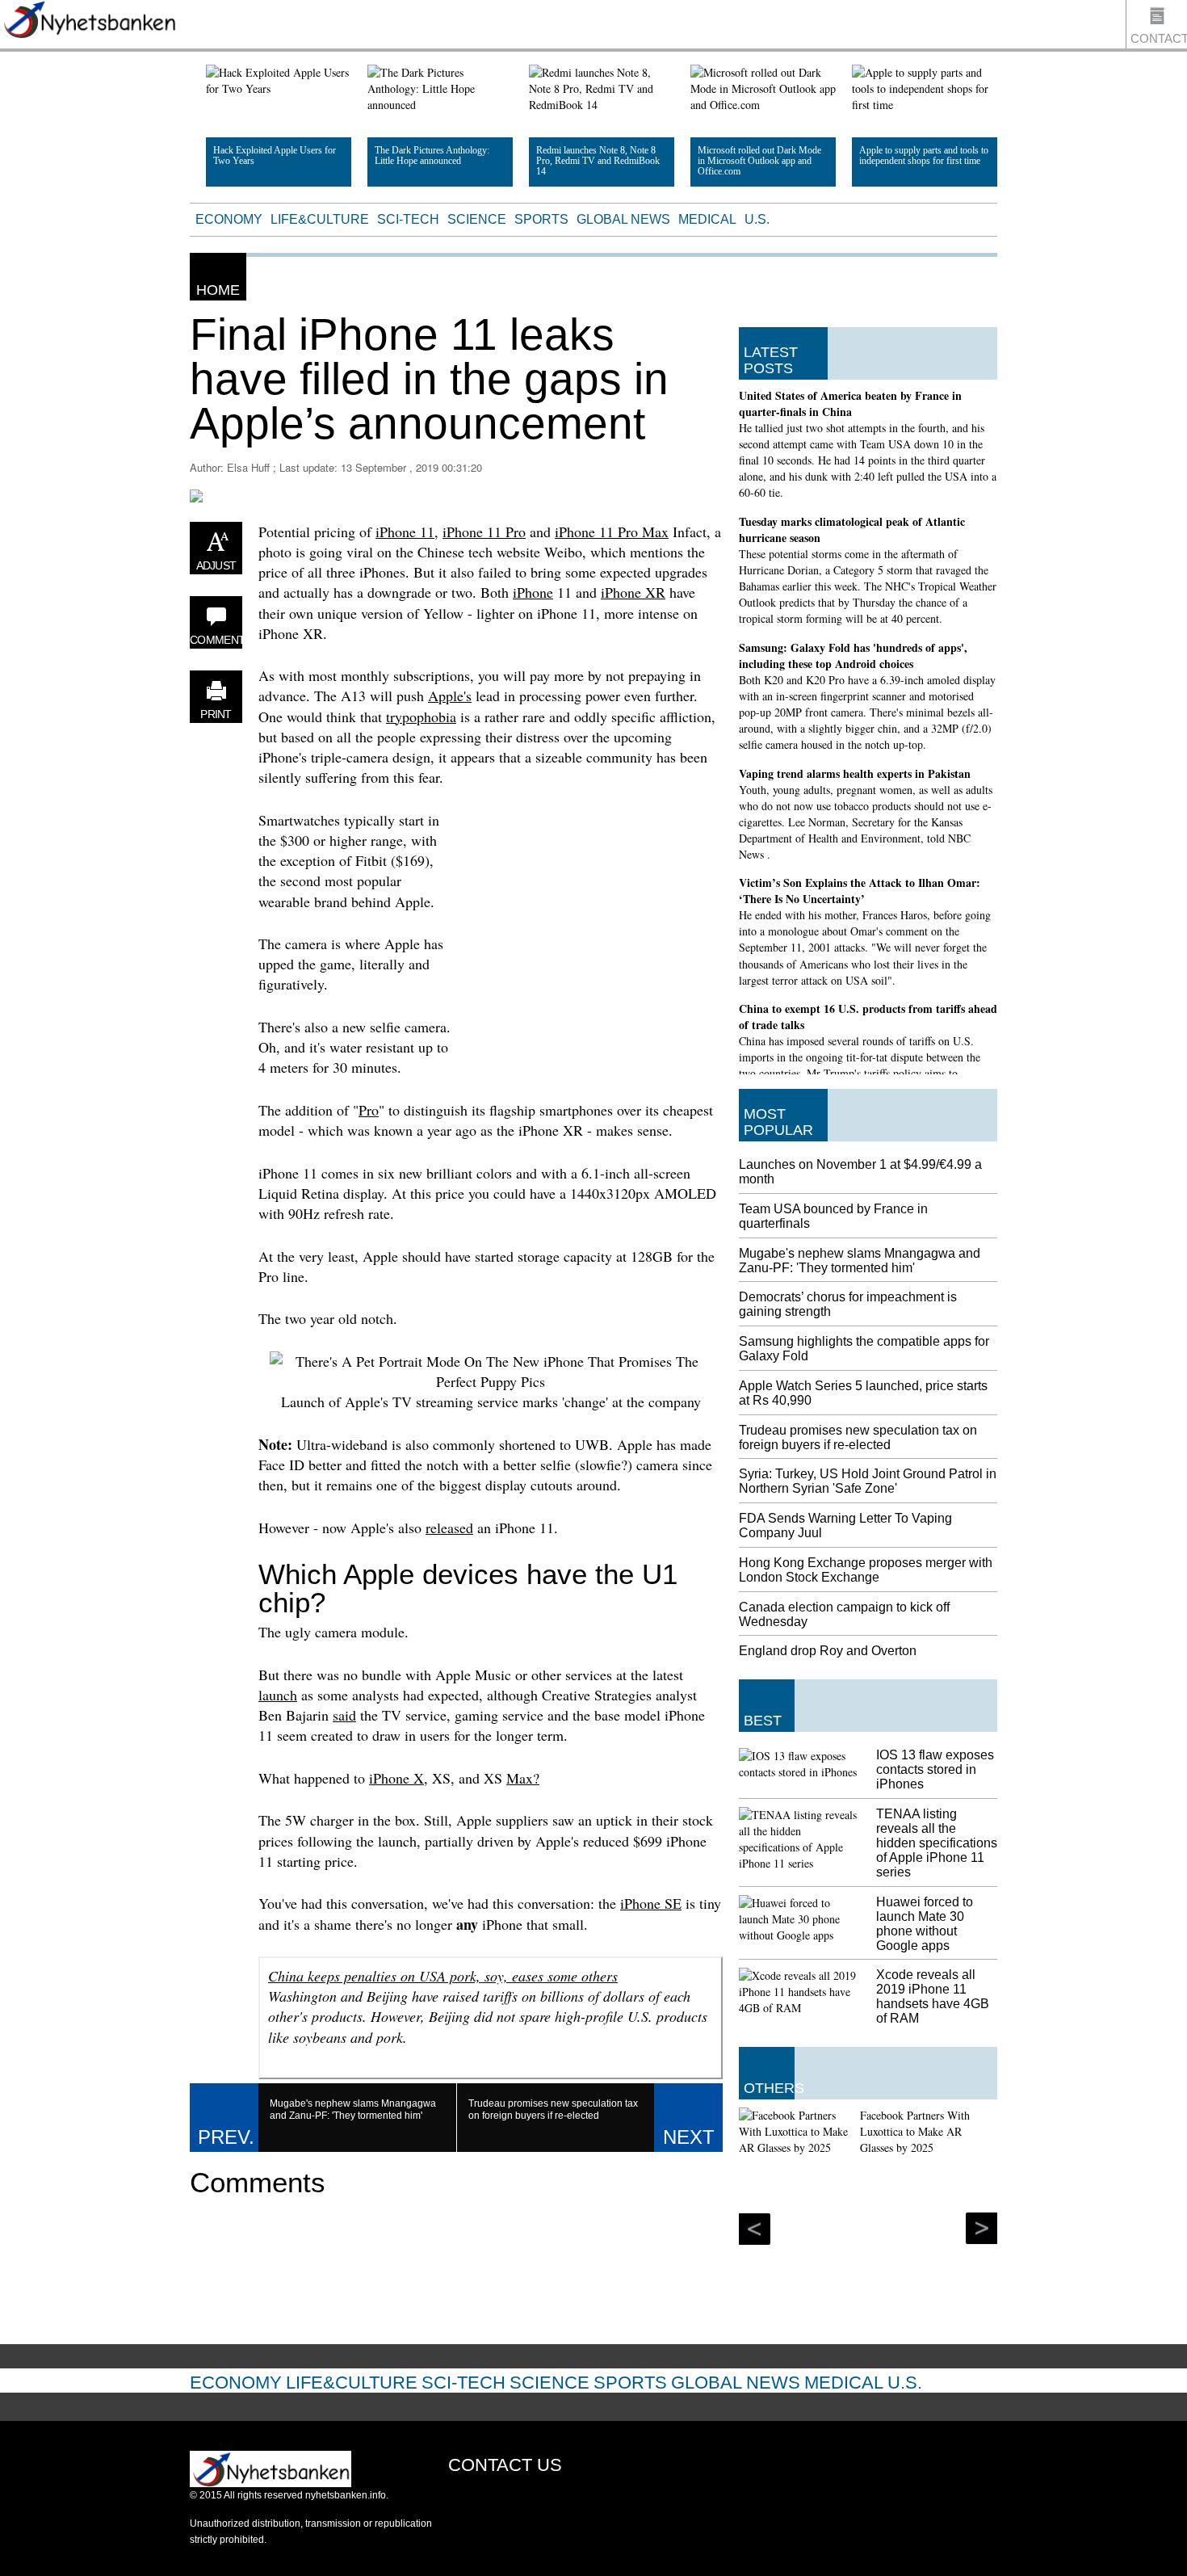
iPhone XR (633, 592)
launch (278, 1695)
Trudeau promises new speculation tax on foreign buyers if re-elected (858, 1437)
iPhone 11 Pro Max (612, 532)
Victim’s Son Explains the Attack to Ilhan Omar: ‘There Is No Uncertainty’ (860, 891)
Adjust (216, 565)
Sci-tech (408, 219)
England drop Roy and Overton (828, 1651)
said (344, 1715)
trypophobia (421, 716)
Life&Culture (320, 219)
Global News (623, 219)
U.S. (757, 219)
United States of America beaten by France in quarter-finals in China (850, 403)
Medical (707, 219)
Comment (216, 640)
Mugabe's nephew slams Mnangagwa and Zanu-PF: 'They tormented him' (860, 1261)
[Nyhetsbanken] (89, 22)
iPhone (533, 592)
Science (477, 219)
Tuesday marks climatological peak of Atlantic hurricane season (852, 529)
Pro (369, 1110)
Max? (523, 1778)
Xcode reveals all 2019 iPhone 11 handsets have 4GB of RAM (933, 1996)
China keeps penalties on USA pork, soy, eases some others (443, 1976)
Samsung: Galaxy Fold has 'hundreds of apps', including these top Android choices (853, 656)
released (449, 1528)
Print (216, 714)
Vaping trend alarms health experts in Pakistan (855, 773)
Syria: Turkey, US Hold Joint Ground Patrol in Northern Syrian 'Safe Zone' (868, 1481)
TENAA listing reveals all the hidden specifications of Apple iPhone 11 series (937, 1843)
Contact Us (1159, 40)
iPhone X (396, 1778)
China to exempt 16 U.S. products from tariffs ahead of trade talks (868, 1017)
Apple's (450, 695)
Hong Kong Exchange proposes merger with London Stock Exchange (866, 1570)
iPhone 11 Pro (484, 532)
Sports (541, 219)
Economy (229, 219)
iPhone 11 (405, 532)
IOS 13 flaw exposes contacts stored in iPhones (935, 1769)
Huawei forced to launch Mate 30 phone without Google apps (925, 1924)
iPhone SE (651, 1903)
